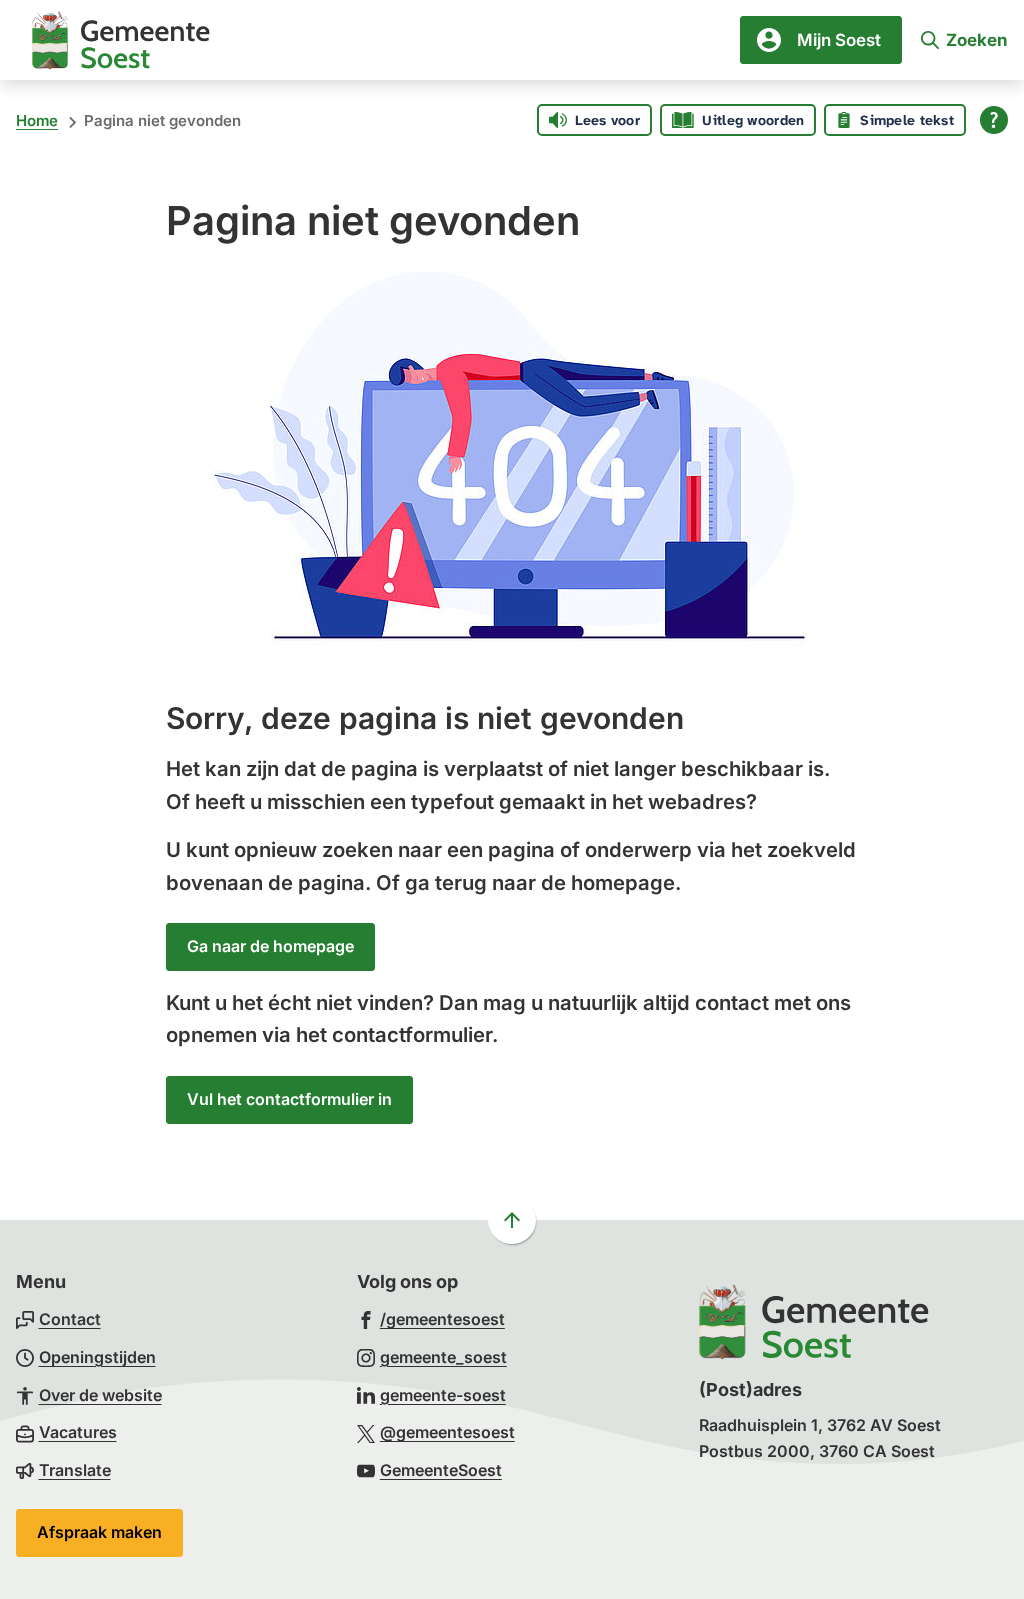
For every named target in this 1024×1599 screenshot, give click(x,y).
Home (37, 120)
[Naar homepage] (121, 40)
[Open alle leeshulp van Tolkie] (994, 120)
